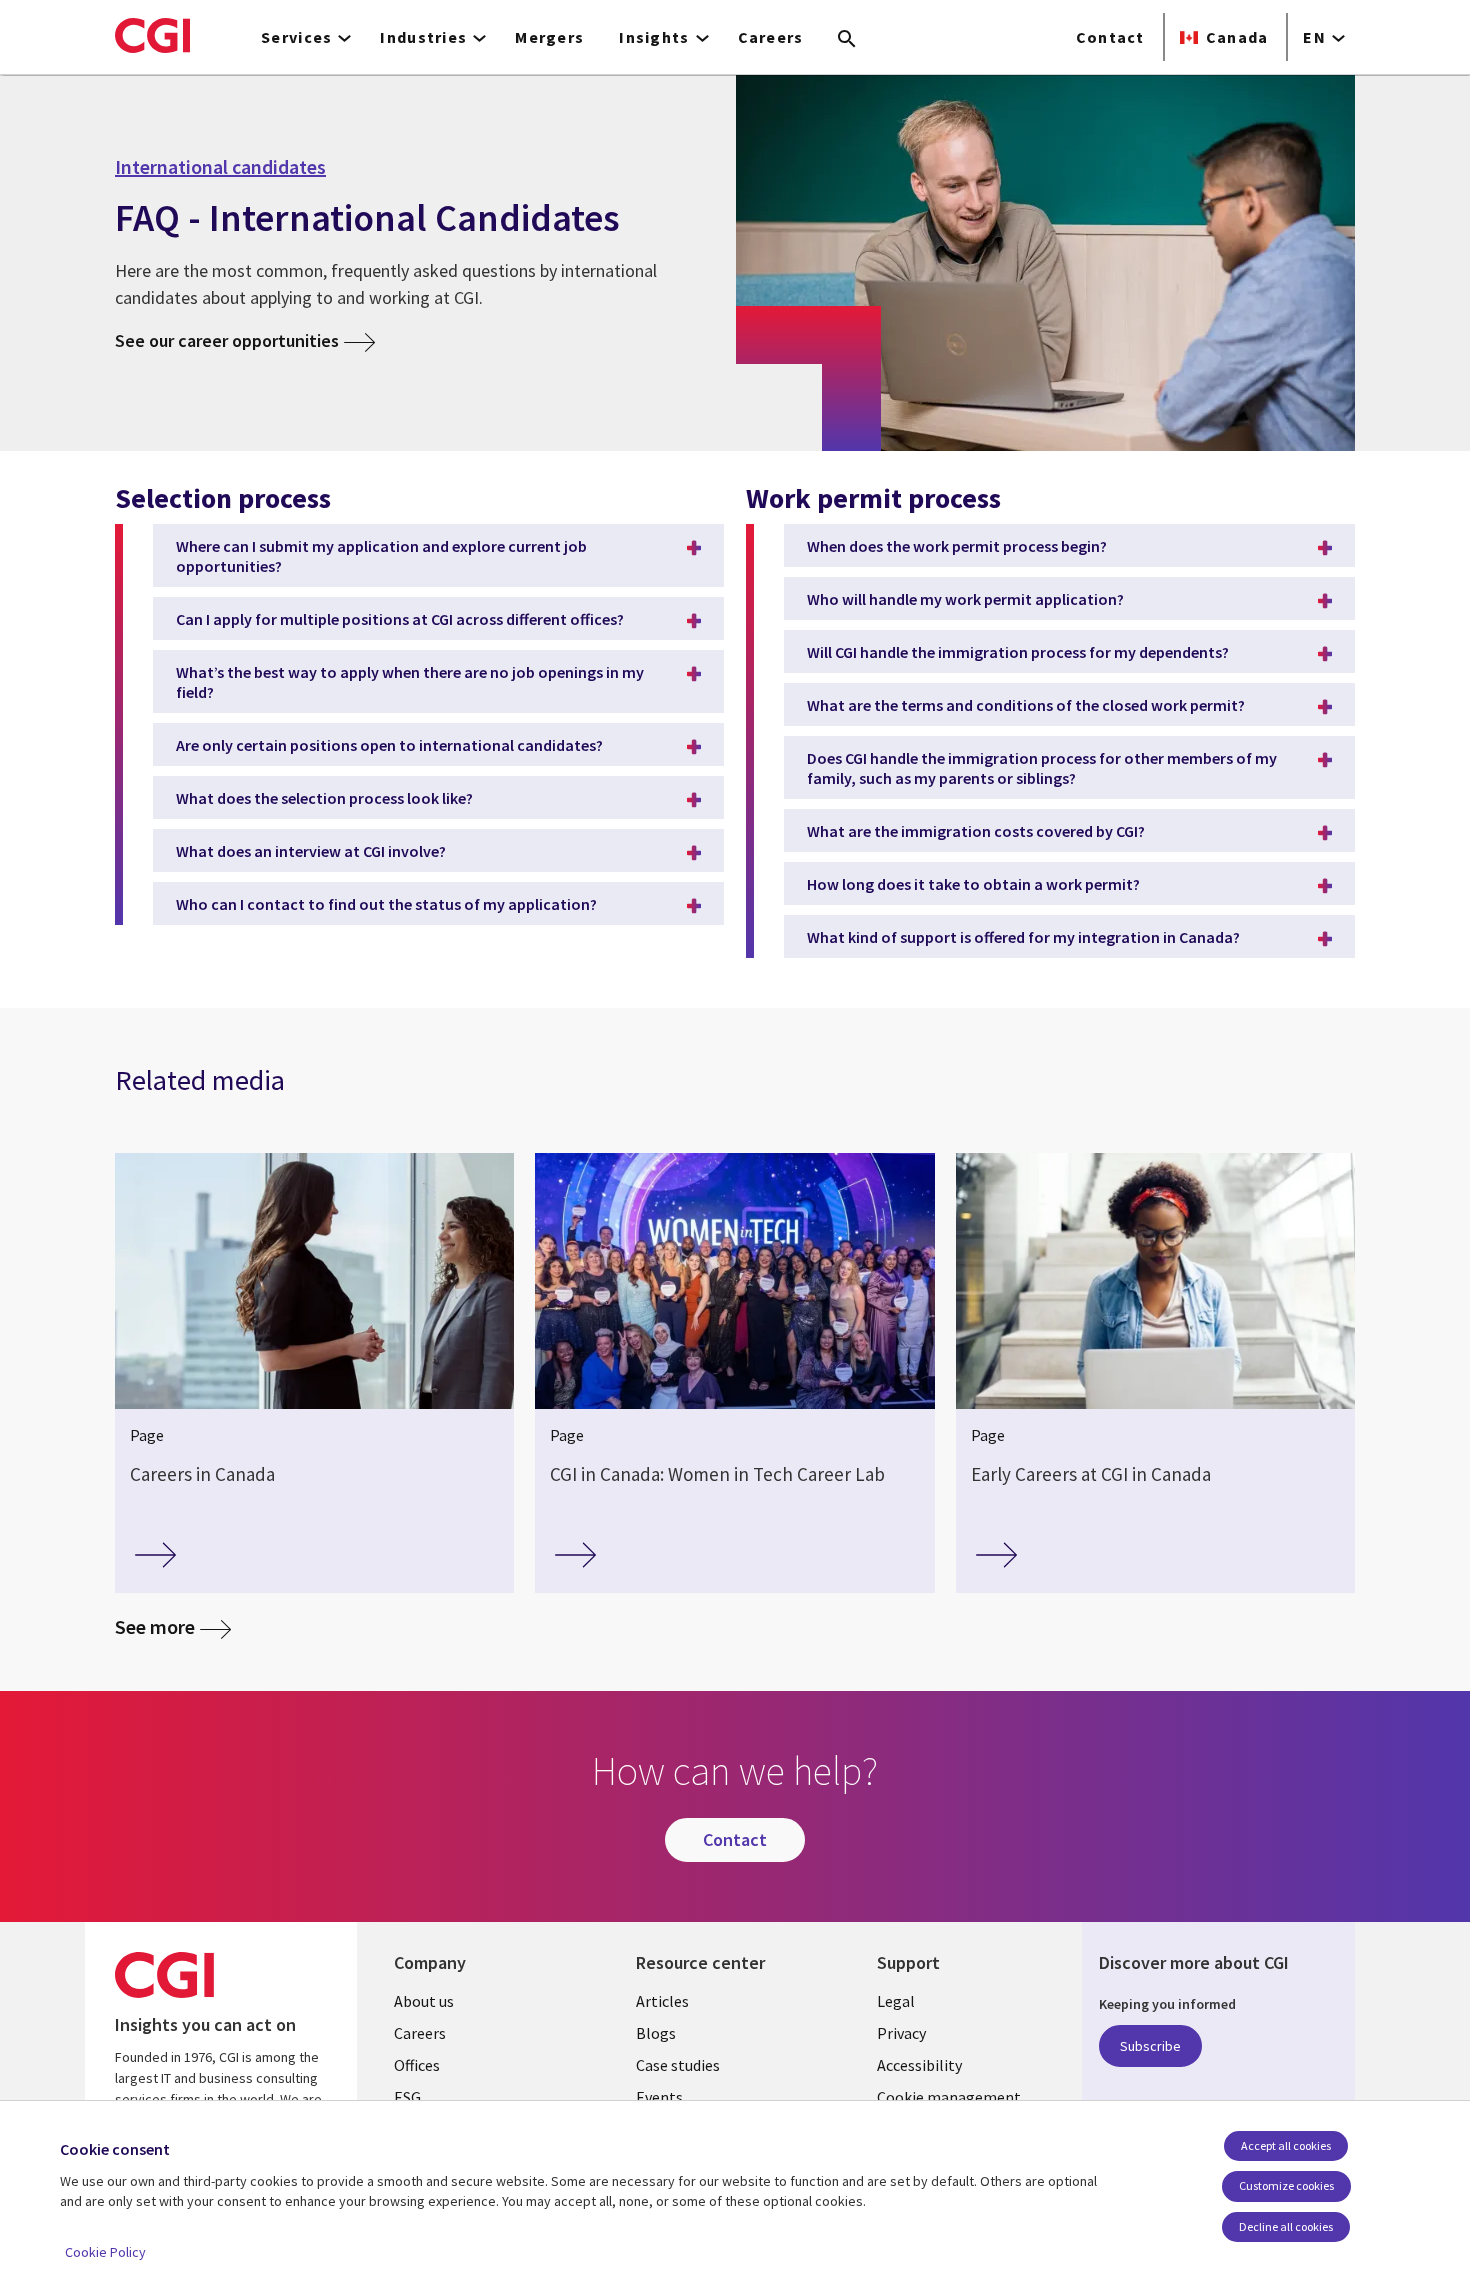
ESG (407, 2097)
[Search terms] (847, 40)
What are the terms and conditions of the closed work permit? (1026, 705)
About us (424, 2001)
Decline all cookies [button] (1286, 2226)
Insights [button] (654, 37)
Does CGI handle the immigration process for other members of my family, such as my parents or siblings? (1042, 768)
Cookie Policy (105, 2252)
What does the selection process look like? (324, 798)
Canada (1237, 37)
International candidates (220, 167)
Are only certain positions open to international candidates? (389, 745)
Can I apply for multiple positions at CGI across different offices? (400, 619)
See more (155, 1627)
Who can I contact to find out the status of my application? (386, 904)
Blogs (656, 2033)
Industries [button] (423, 37)
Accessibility (919, 2065)
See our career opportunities (227, 340)
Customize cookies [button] (1286, 2185)
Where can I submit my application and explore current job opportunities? (381, 556)
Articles (662, 2001)
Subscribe (1150, 2046)
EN (1314, 37)
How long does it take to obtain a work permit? (973, 884)
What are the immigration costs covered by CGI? (976, 831)
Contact (1110, 37)
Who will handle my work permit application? (965, 599)
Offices (417, 2065)
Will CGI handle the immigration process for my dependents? (1018, 652)
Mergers (549, 37)
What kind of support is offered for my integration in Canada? (1023, 937)
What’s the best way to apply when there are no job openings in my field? (410, 682)
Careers (771, 37)
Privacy (901, 2033)
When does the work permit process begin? (957, 546)
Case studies (678, 2065)
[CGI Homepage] (152, 35)
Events (659, 2097)
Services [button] (296, 37)
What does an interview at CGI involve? (311, 851)
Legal (896, 2001)
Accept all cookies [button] (1286, 2145)
